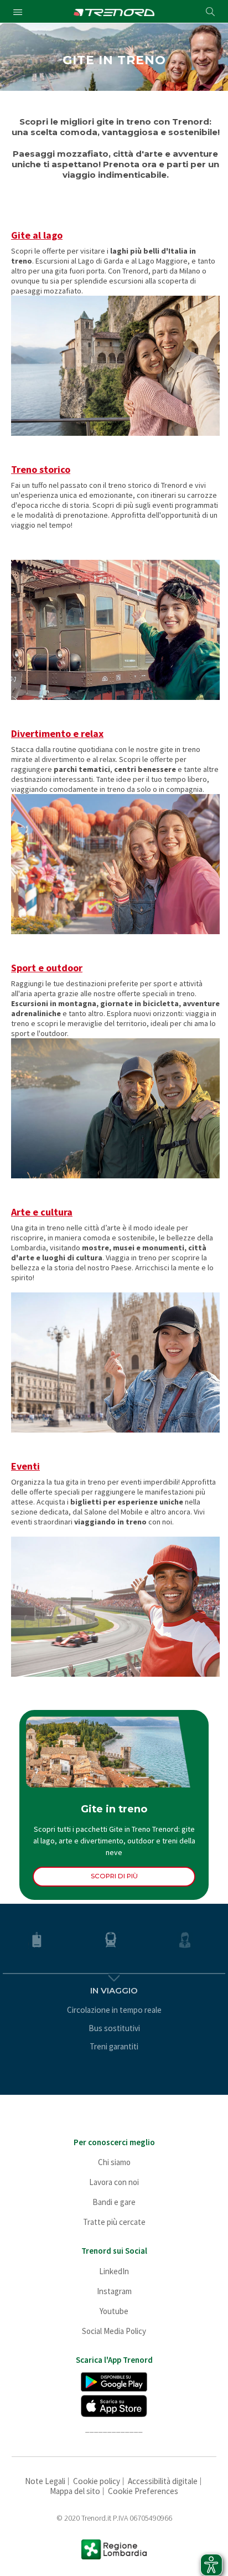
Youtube (114, 2311)
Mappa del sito (75, 2491)
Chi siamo (114, 2162)
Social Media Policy (114, 2331)
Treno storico (41, 470)
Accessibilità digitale (163, 2481)
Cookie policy (97, 2481)
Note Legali (45, 2481)
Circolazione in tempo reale (114, 2010)
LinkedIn (114, 2271)
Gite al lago (37, 235)
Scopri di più (114, 1876)
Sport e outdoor (47, 968)
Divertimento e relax (57, 734)
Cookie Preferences (143, 2491)
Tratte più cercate (114, 2222)
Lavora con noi (114, 2182)
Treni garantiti (114, 2046)
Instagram (114, 2291)
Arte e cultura (42, 1212)
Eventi (25, 1466)
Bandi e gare (114, 2202)
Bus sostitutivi (114, 2028)
